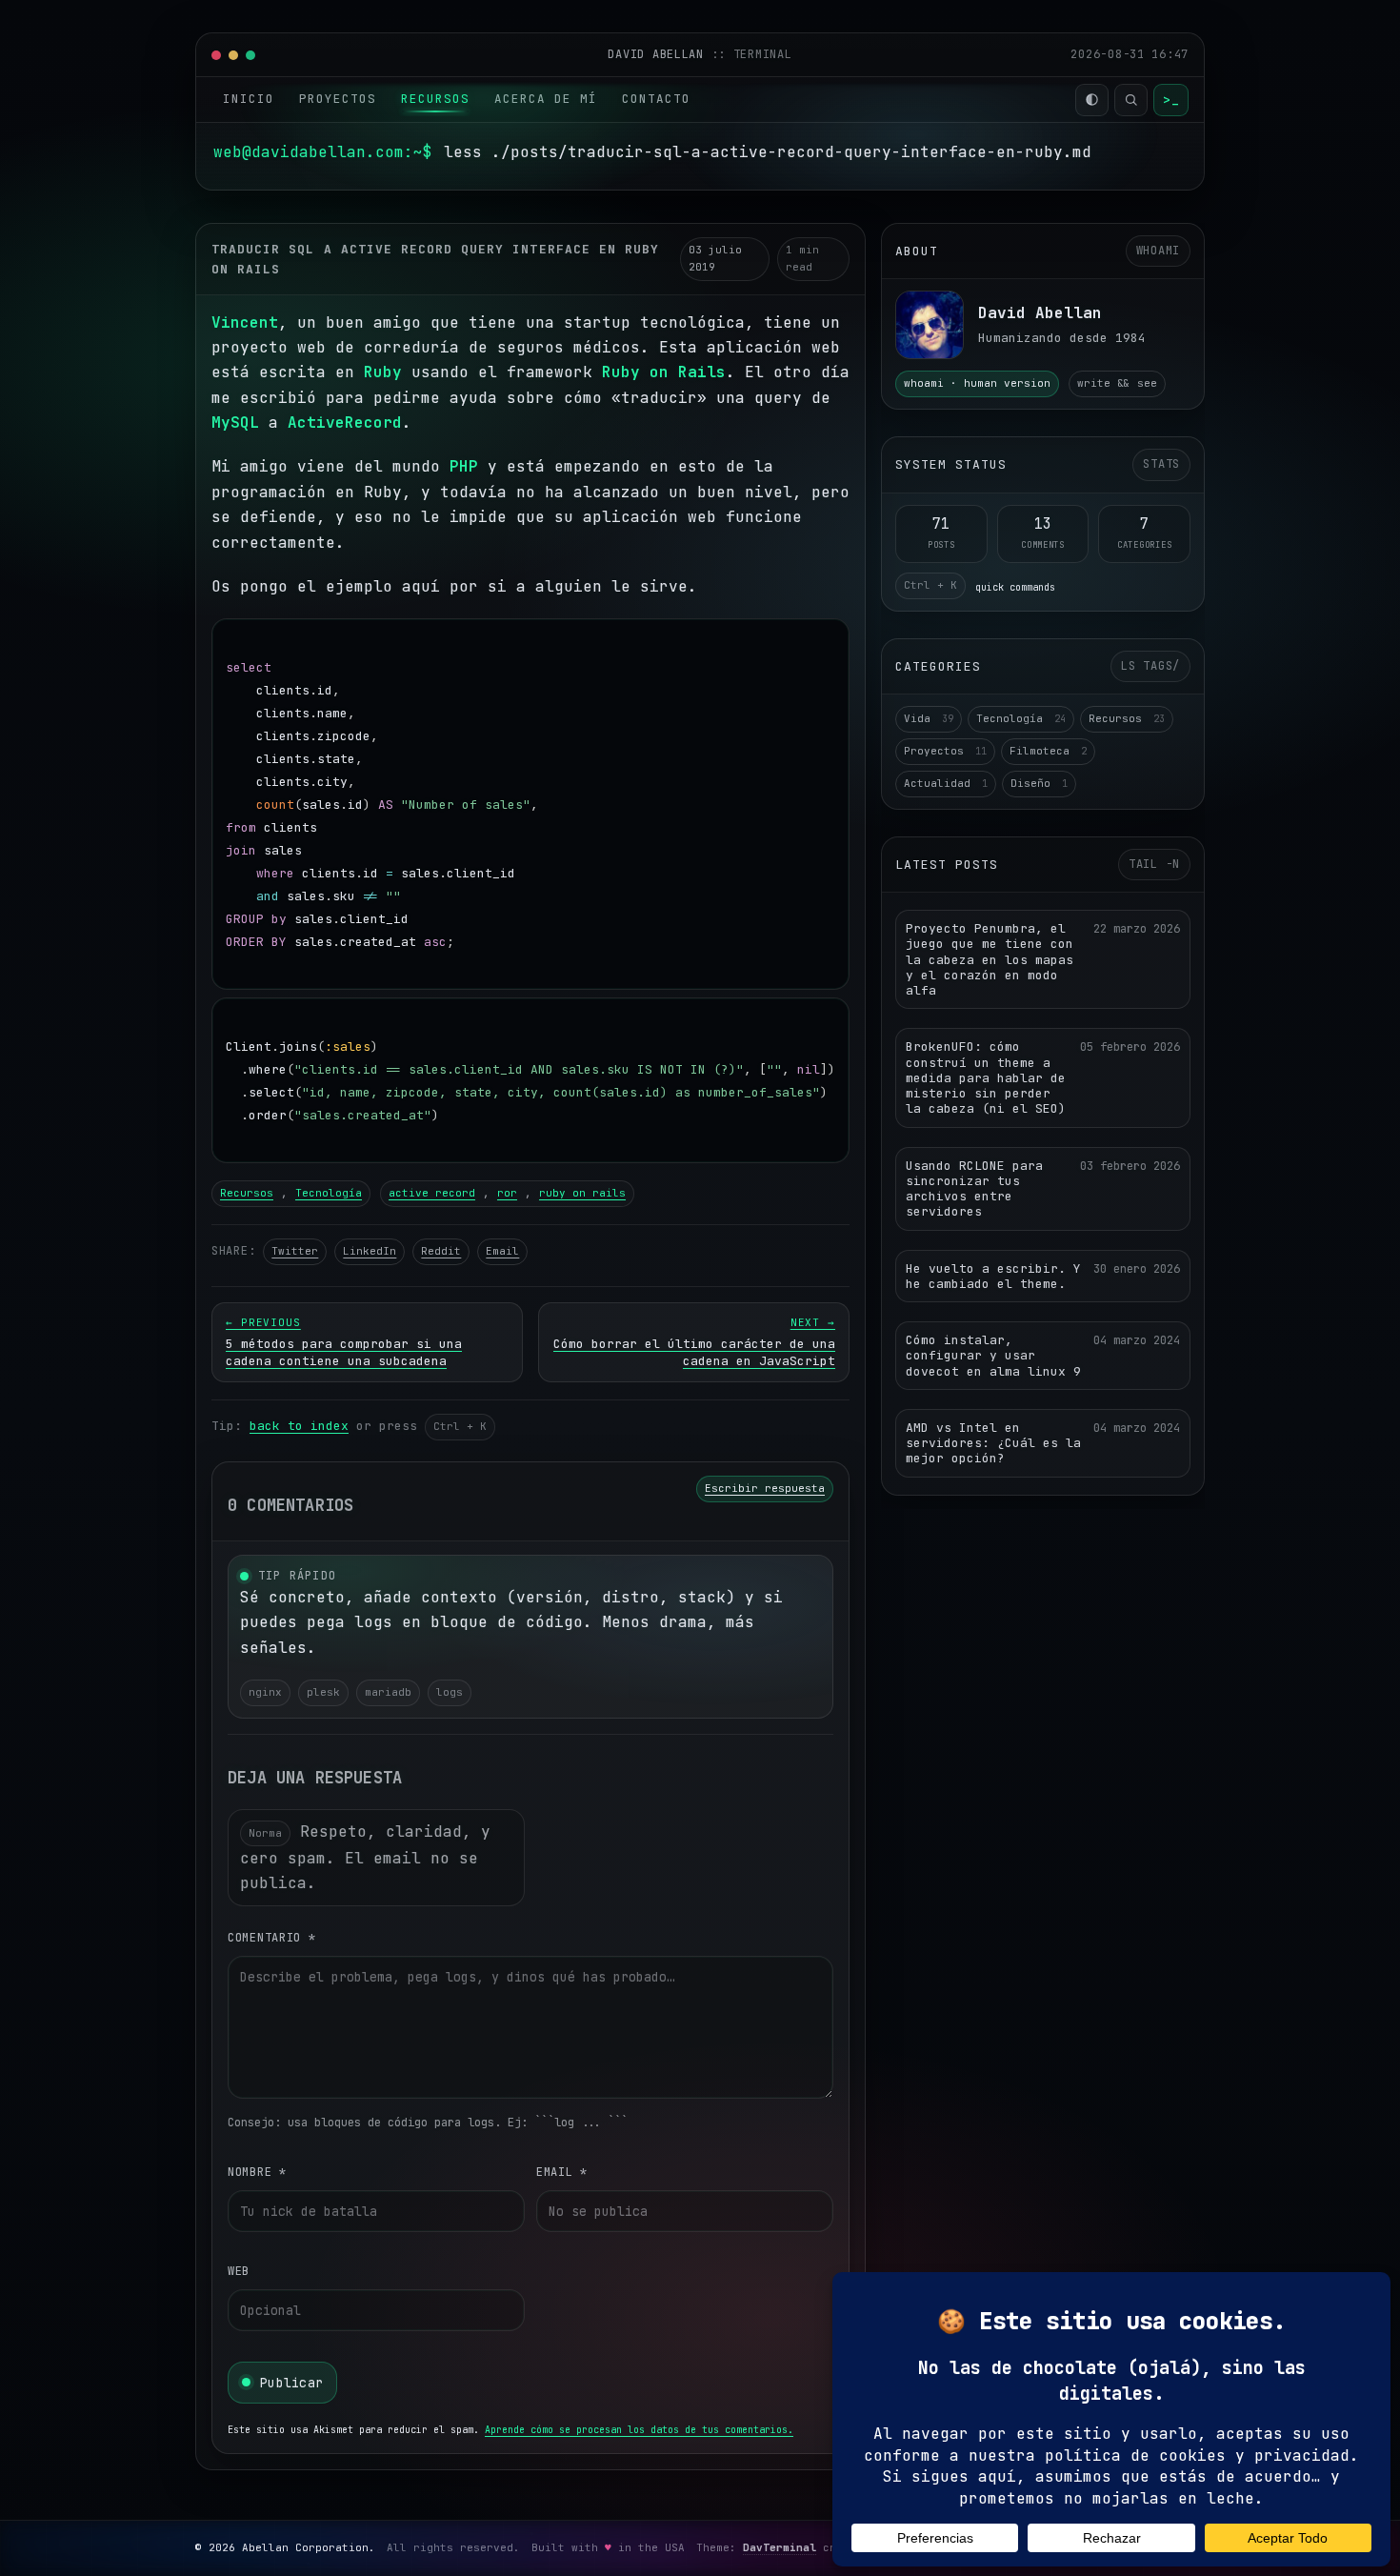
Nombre (257, 2172)
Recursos (435, 99)
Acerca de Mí (546, 99)
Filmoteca (1048, 751)
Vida (929, 718)
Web (239, 2271)
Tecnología (329, 1193)
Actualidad (946, 783)
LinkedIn (370, 1251)
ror (507, 1193)
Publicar (291, 2383)
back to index (299, 1426)
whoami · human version (977, 383)
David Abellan (659, 54)
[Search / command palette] (1131, 100)
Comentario (272, 1938)
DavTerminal (780, 2547)
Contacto (656, 99)
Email (502, 1251)
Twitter (295, 1251)
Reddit (441, 1251)
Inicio (249, 99)
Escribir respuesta (765, 1488)
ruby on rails (582, 1193)
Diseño (1039, 783)
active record (432, 1193)
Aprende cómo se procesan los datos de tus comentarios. (639, 2430)
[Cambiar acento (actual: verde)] (1092, 100)
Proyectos (338, 99)
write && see (1117, 383)
